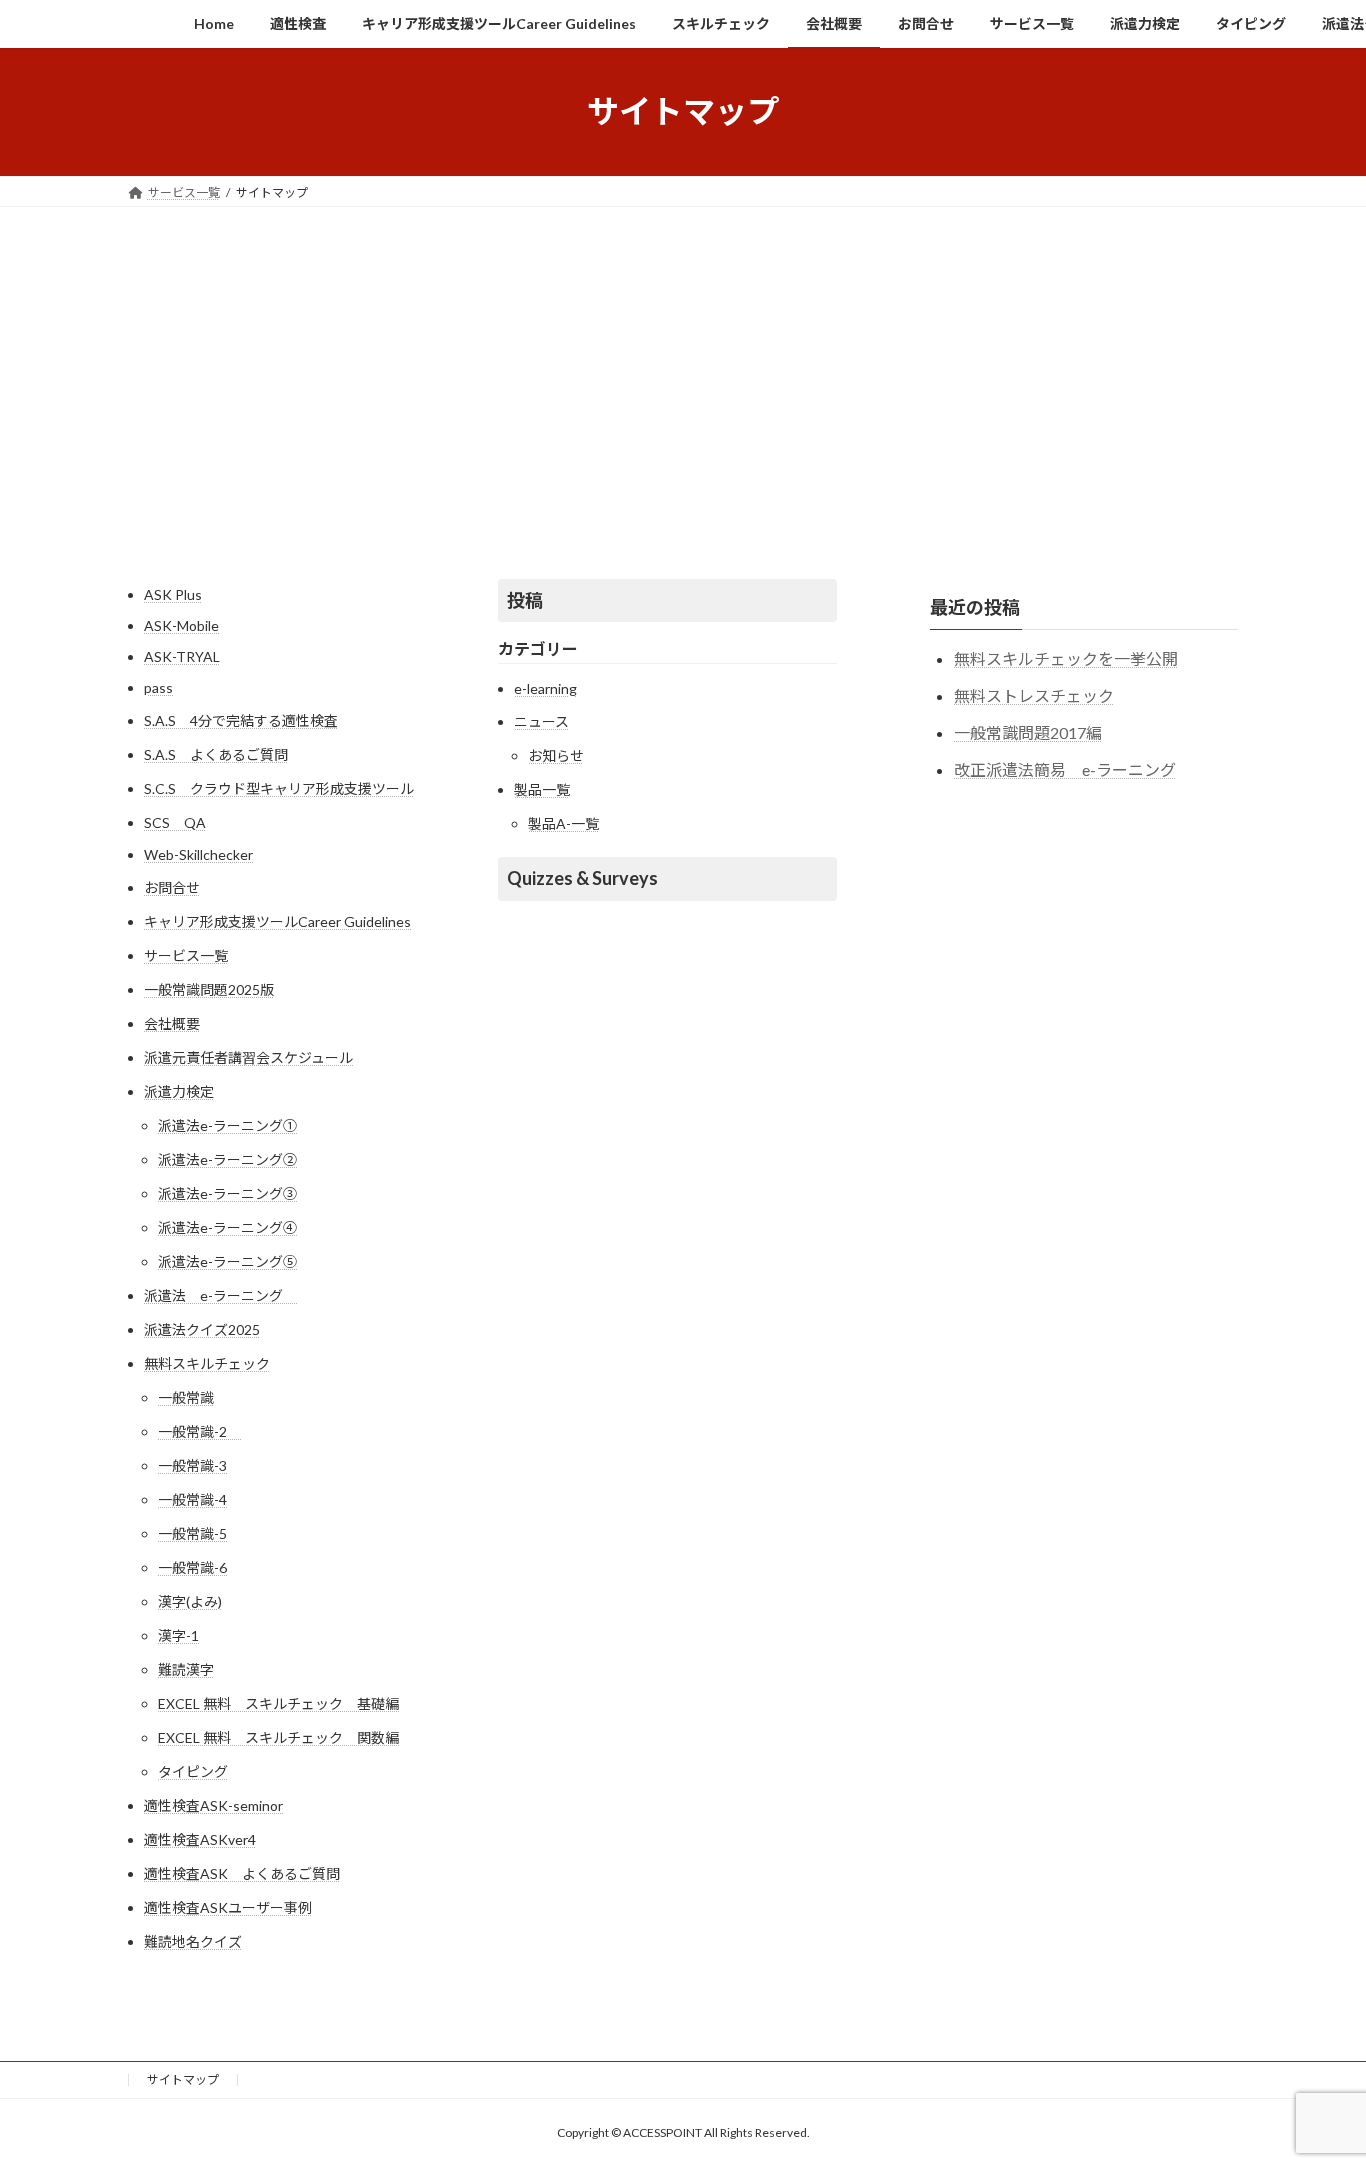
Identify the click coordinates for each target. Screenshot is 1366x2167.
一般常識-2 (199, 1431)
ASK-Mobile (181, 625)
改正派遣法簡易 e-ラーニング (1065, 768)
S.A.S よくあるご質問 (216, 754)
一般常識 (186, 1397)
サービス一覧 (186, 955)
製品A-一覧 (563, 823)
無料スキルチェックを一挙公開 (1066, 658)
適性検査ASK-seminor (213, 1805)
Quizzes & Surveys (582, 878)
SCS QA (175, 822)
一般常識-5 (192, 1533)
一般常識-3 (192, 1465)
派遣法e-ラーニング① (227, 1125)
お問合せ (172, 887)
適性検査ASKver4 (200, 1839)
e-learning (545, 688)
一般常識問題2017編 (1028, 731)
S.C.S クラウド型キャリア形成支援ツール (279, 788)
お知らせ (556, 755)
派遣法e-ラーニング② (227, 1159)
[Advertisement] (683, 357)
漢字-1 (178, 1635)
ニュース (541, 721)
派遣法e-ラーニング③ (227, 1193)
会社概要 (172, 1023)
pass (158, 687)
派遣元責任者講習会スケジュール (248, 1057)
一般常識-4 (192, 1499)
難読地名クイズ (193, 1941)
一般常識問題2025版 (209, 989)
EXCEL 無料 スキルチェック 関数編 (278, 1737)
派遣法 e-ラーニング (220, 1295)
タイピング (193, 1771)
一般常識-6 (192, 1567)
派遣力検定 (179, 1091)
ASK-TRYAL (182, 656)
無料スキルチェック (207, 1363)
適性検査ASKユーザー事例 (228, 1907)
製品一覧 (542, 789)
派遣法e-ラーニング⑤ (227, 1261)
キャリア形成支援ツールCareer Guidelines (277, 921)
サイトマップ (183, 2079)
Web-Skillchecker (198, 854)
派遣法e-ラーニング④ (227, 1227)
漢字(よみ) (190, 1601)
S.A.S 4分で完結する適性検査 (241, 720)
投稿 (525, 600)
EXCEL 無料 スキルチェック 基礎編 (278, 1703)
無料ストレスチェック (1034, 695)
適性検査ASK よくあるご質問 (242, 1873)
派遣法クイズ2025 (202, 1329)
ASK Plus (173, 594)
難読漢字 (186, 1669)
